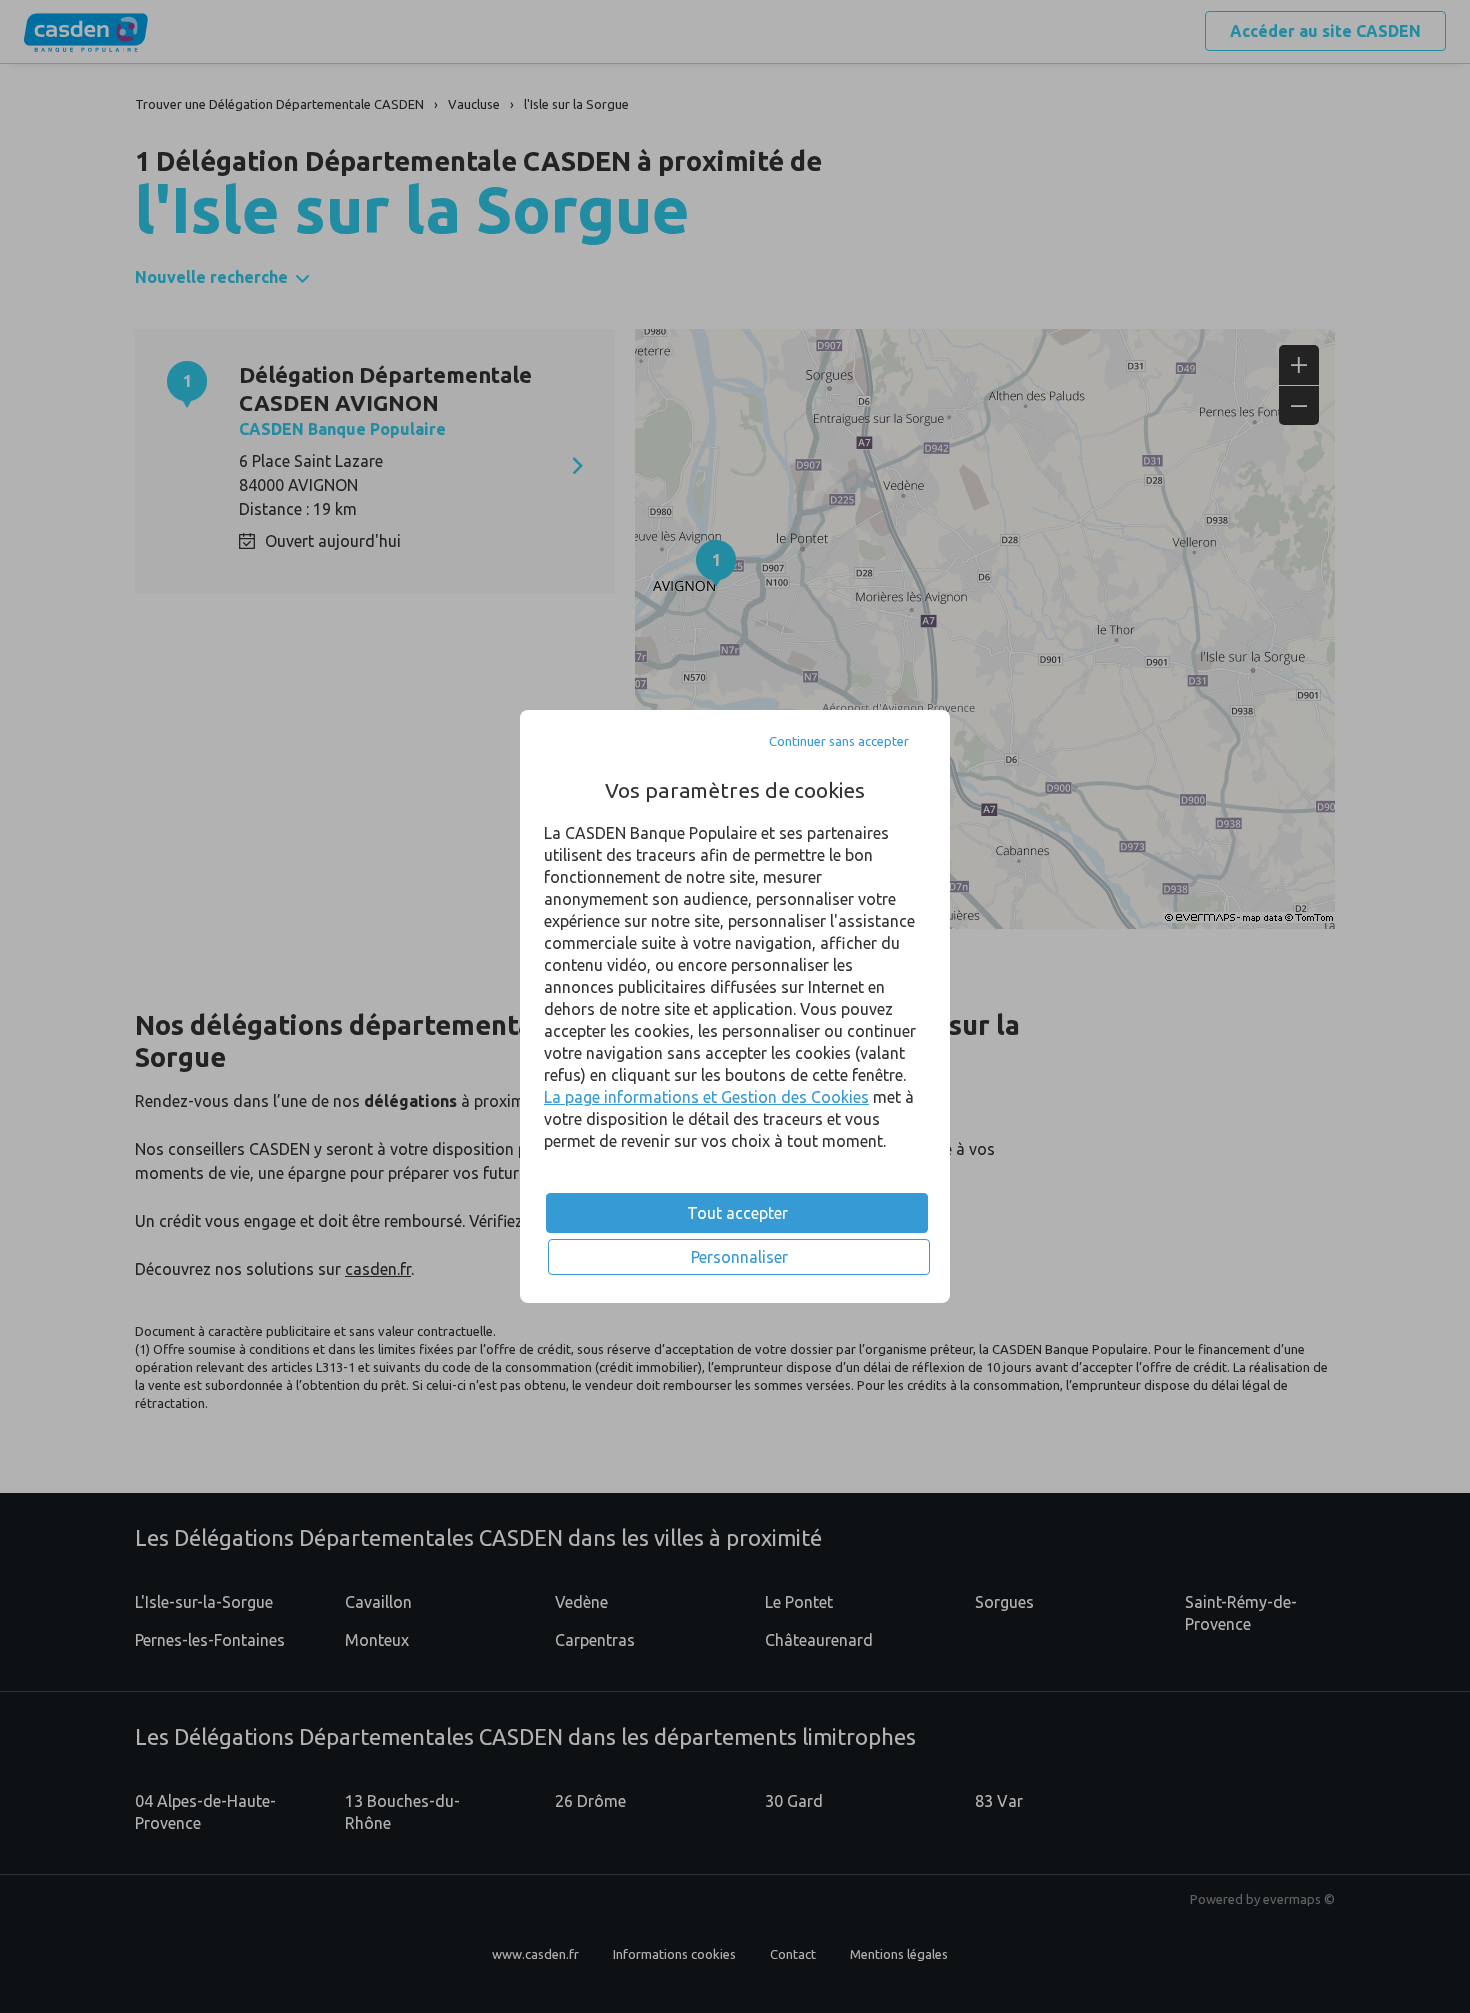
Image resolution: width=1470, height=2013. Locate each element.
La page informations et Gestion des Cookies (706, 1097)
